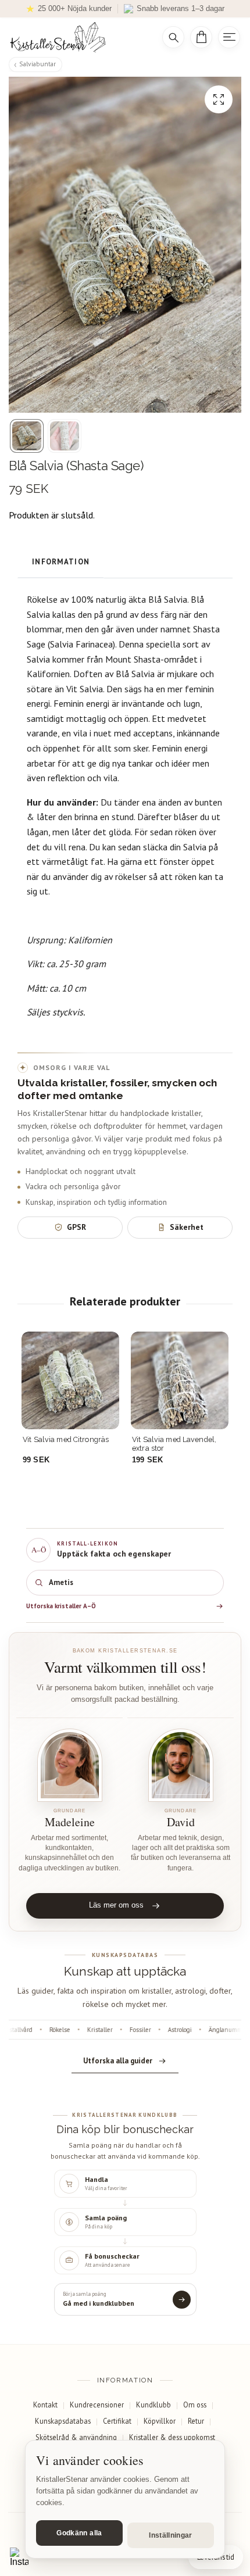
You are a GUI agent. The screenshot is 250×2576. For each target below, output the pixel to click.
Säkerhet (187, 1227)
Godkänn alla (79, 2533)
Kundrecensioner (97, 2405)
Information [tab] (61, 562)
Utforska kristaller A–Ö (61, 1606)
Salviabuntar (37, 64)
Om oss (195, 2405)
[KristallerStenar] (77, 37)
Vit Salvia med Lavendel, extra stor (65, 1444)
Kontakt (45, 2405)
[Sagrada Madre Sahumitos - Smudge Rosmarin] (180, 1380)
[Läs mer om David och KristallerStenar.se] (181, 1765)
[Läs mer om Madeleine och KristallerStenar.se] (69, 1765)
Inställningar (171, 2535)
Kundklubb (153, 2405)
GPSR (76, 1227)
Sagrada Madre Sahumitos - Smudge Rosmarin (177, 1444)
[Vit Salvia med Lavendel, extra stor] (70, 1380)
